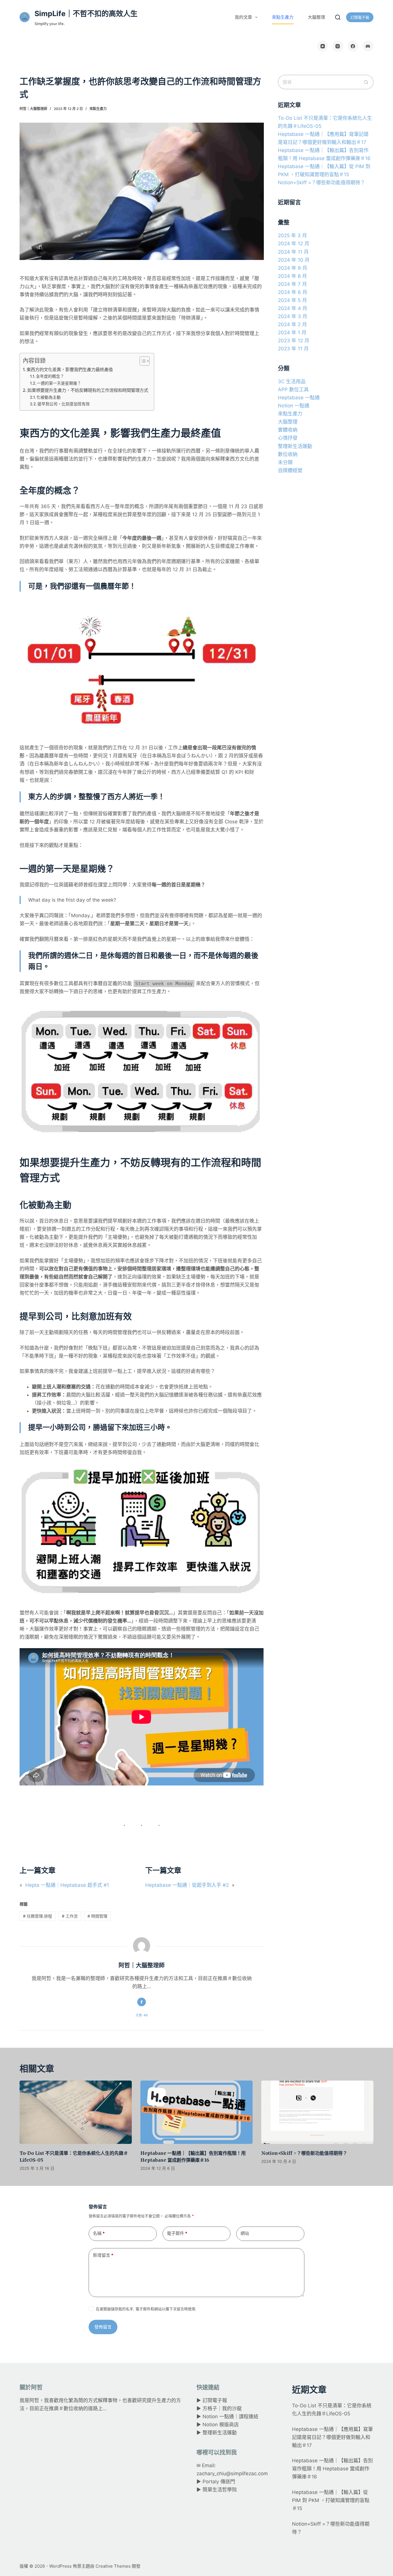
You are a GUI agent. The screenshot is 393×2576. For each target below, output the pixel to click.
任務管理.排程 (38, 1916)
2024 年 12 (294, 244)
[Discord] (368, 46)
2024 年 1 (292, 333)
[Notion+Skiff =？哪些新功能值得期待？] (317, 2112)
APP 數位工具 (293, 390)
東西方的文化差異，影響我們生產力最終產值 (70, 370)
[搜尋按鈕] (366, 82)
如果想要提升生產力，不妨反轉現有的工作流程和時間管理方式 (88, 390)
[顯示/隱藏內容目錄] (142, 361)
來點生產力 (283, 17)
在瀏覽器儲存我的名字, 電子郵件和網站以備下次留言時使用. (146, 2309)
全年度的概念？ (50, 376)
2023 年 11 (293, 349)
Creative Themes (113, 2566)
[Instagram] (338, 46)
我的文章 (243, 17)
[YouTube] (323, 46)
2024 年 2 (292, 324)
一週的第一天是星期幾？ (59, 383)
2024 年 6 (293, 292)
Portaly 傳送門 (219, 2482)
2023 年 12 (294, 341)
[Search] (338, 17)
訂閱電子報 (360, 17)
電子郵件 (177, 2233)
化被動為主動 (49, 397)
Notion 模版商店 (221, 2425)
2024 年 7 (292, 284)
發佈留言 (103, 2327)
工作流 (70, 1916)
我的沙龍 (232, 2408)
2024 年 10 (294, 260)
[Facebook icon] (142, 2002)
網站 (245, 2233)
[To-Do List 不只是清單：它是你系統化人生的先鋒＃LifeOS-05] (76, 2112)
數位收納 (288, 454)
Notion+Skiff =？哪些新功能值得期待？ (322, 183)
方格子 (210, 2408)
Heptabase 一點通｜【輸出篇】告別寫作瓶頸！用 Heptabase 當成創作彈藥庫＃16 (332, 2469)
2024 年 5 (292, 300)
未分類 (285, 462)
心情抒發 (288, 438)
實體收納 (288, 430)
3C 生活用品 (292, 381)
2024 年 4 (293, 308)
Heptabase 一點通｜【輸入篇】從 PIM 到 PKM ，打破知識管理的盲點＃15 (331, 2500)
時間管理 (97, 1916)
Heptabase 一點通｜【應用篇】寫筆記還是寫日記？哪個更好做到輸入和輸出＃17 (332, 2437)
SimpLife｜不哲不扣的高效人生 (86, 14)
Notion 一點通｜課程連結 (230, 2417)
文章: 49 (142, 2015)
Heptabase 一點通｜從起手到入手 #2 (187, 1885)
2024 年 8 (292, 276)
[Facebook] (353, 46)
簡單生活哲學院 (220, 2490)
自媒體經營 (290, 470)
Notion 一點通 (294, 406)
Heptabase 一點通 (299, 398)
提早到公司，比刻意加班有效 (64, 404)
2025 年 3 (292, 235)
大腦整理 (316, 17)
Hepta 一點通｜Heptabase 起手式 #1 (67, 1885)
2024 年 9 (293, 268)
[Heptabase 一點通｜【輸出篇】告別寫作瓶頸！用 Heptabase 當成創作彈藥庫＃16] (197, 2112)
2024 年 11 (293, 252)
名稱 (99, 2233)
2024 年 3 (293, 316)
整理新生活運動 (295, 446)
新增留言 (103, 2255)
